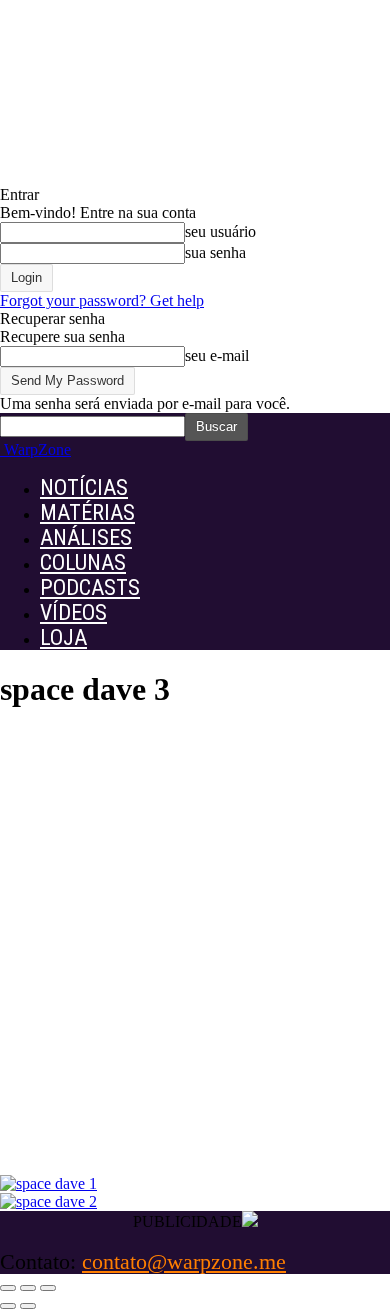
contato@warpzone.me (184, 1261)
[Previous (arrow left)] (8, 1306)
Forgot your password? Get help (102, 300)
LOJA (63, 637)
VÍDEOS (73, 612)
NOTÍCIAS (84, 487)
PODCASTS (90, 587)
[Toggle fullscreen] (28, 1288)
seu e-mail (217, 355)
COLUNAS (83, 562)
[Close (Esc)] (8, 1288)
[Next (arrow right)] (28, 1306)
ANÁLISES (86, 537)
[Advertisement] (195, 961)
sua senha (215, 252)
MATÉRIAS (87, 512)
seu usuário (220, 231)
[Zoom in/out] (48, 1288)
